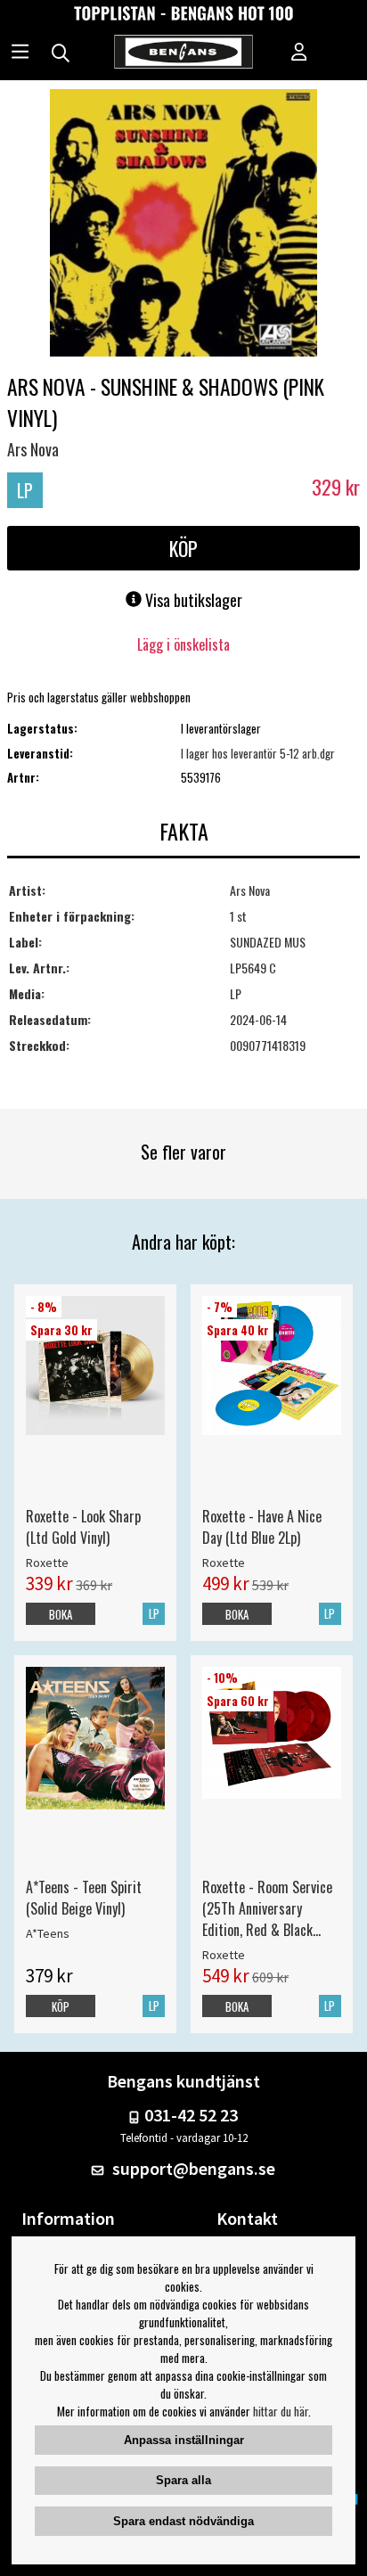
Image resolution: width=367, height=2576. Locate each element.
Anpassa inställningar (184, 2440)
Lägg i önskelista (183, 644)
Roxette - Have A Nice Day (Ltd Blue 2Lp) (262, 1527)
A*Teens (48, 1933)
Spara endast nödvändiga (183, 2521)
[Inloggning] (299, 53)
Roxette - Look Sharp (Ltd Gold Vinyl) (83, 1527)
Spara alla (183, 2480)
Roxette (47, 1563)
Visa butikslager (192, 600)
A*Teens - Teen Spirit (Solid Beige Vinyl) (84, 1898)
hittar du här (281, 2411)
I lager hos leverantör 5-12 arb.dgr (258, 753)
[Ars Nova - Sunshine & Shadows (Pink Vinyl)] (183, 225)
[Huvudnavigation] (20, 53)
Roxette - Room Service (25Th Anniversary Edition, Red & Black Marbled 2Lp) (267, 1908)
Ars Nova (33, 449)
